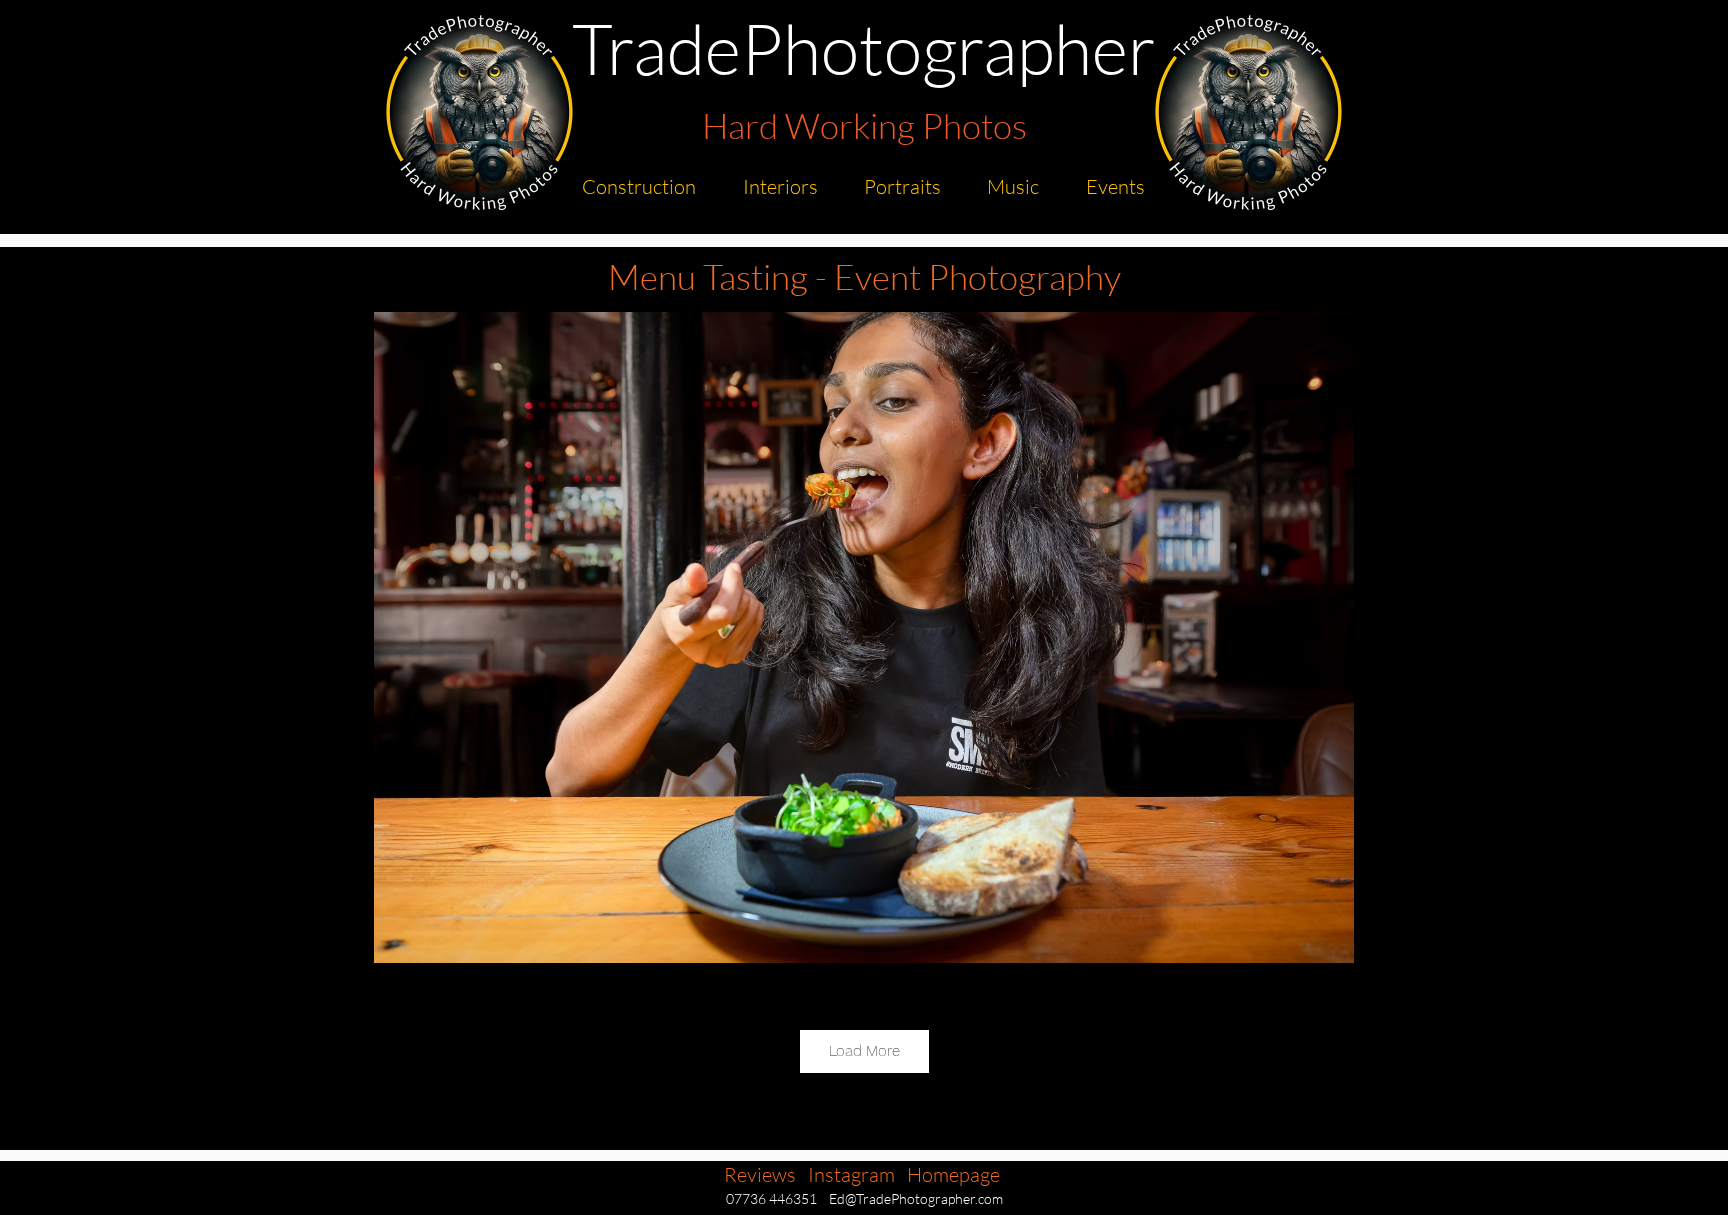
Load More (864, 1051)
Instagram (851, 1174)
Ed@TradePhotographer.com (916, 1198)
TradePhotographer (864, 47)
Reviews (760, 1174)
